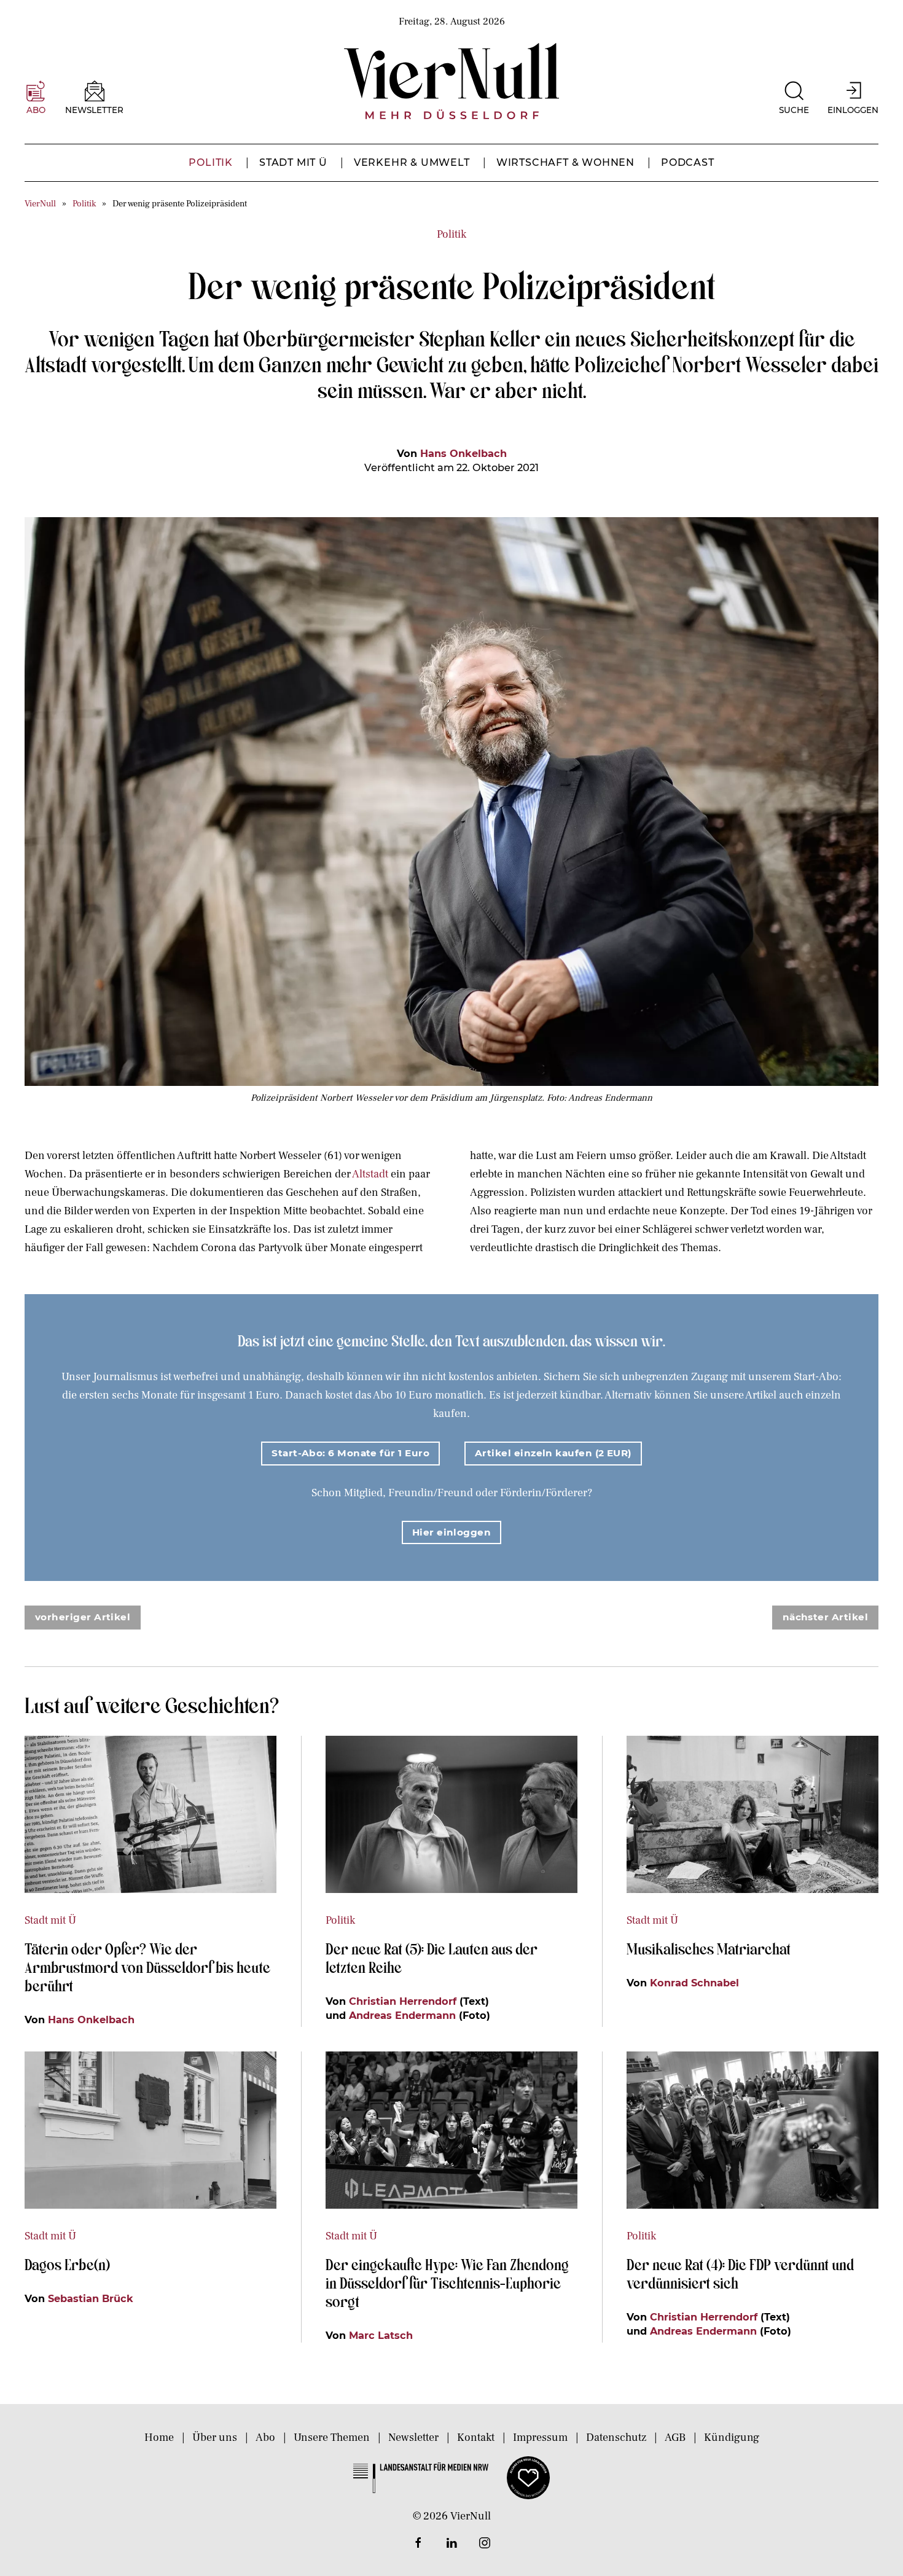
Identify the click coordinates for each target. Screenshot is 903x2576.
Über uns (215, 2437)
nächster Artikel (825, 1617)
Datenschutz (616, 2437)
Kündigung (732, 2437)
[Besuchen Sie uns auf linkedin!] (451, 2543)
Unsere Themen (332, 2437)
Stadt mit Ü (293, 162)
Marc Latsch (381, 2335)
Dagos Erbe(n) (67, 2264)
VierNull (40, 204)
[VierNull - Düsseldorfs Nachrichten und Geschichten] (451, 81)
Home (159, 2437)
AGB (675, 2437)
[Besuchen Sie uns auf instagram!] (485, 2543)
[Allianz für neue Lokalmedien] (528, 2477)
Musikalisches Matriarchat (709, 1948)
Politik (211, 162)
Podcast (688, 162)
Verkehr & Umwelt (412, 162)
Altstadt (370, 1174)
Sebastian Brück (91, 2298)
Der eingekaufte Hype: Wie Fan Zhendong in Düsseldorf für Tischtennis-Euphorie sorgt (447, 2282)
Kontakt (476, 2437)
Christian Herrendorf (403, 2001)
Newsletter (413, 2437)
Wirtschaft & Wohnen (565, 162)
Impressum (540, 2437)
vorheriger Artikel (83, 1617)
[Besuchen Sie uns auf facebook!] (418, 2543)
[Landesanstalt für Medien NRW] (421, 2477)
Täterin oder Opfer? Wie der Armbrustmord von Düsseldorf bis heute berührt (147, 1967)
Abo (265, 2437)
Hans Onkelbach (463, 453)
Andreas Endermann (402, 2015)
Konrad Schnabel (694, 1983)
